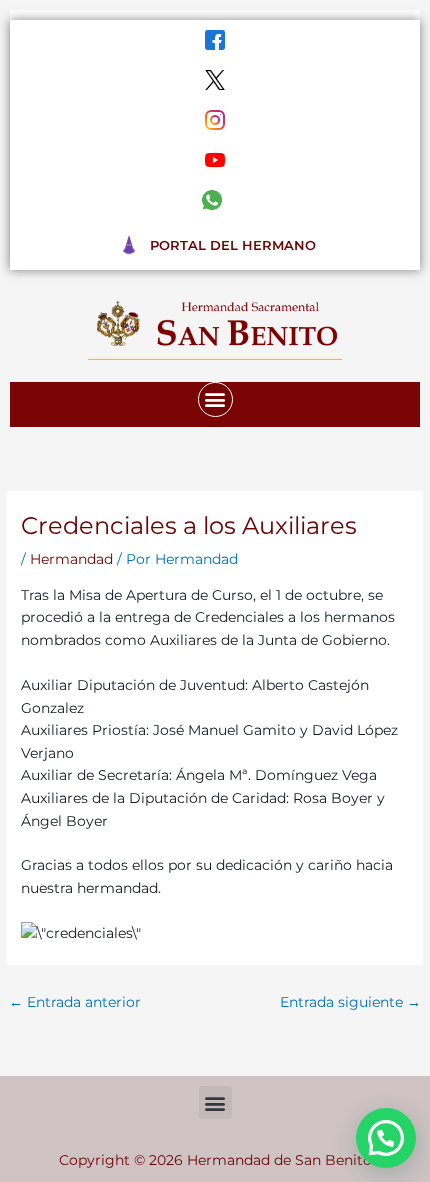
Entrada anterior (75, 1002)
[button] (215, 399)
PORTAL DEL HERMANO (233, 245)
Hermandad (71, 559)
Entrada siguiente (350, 1002)
